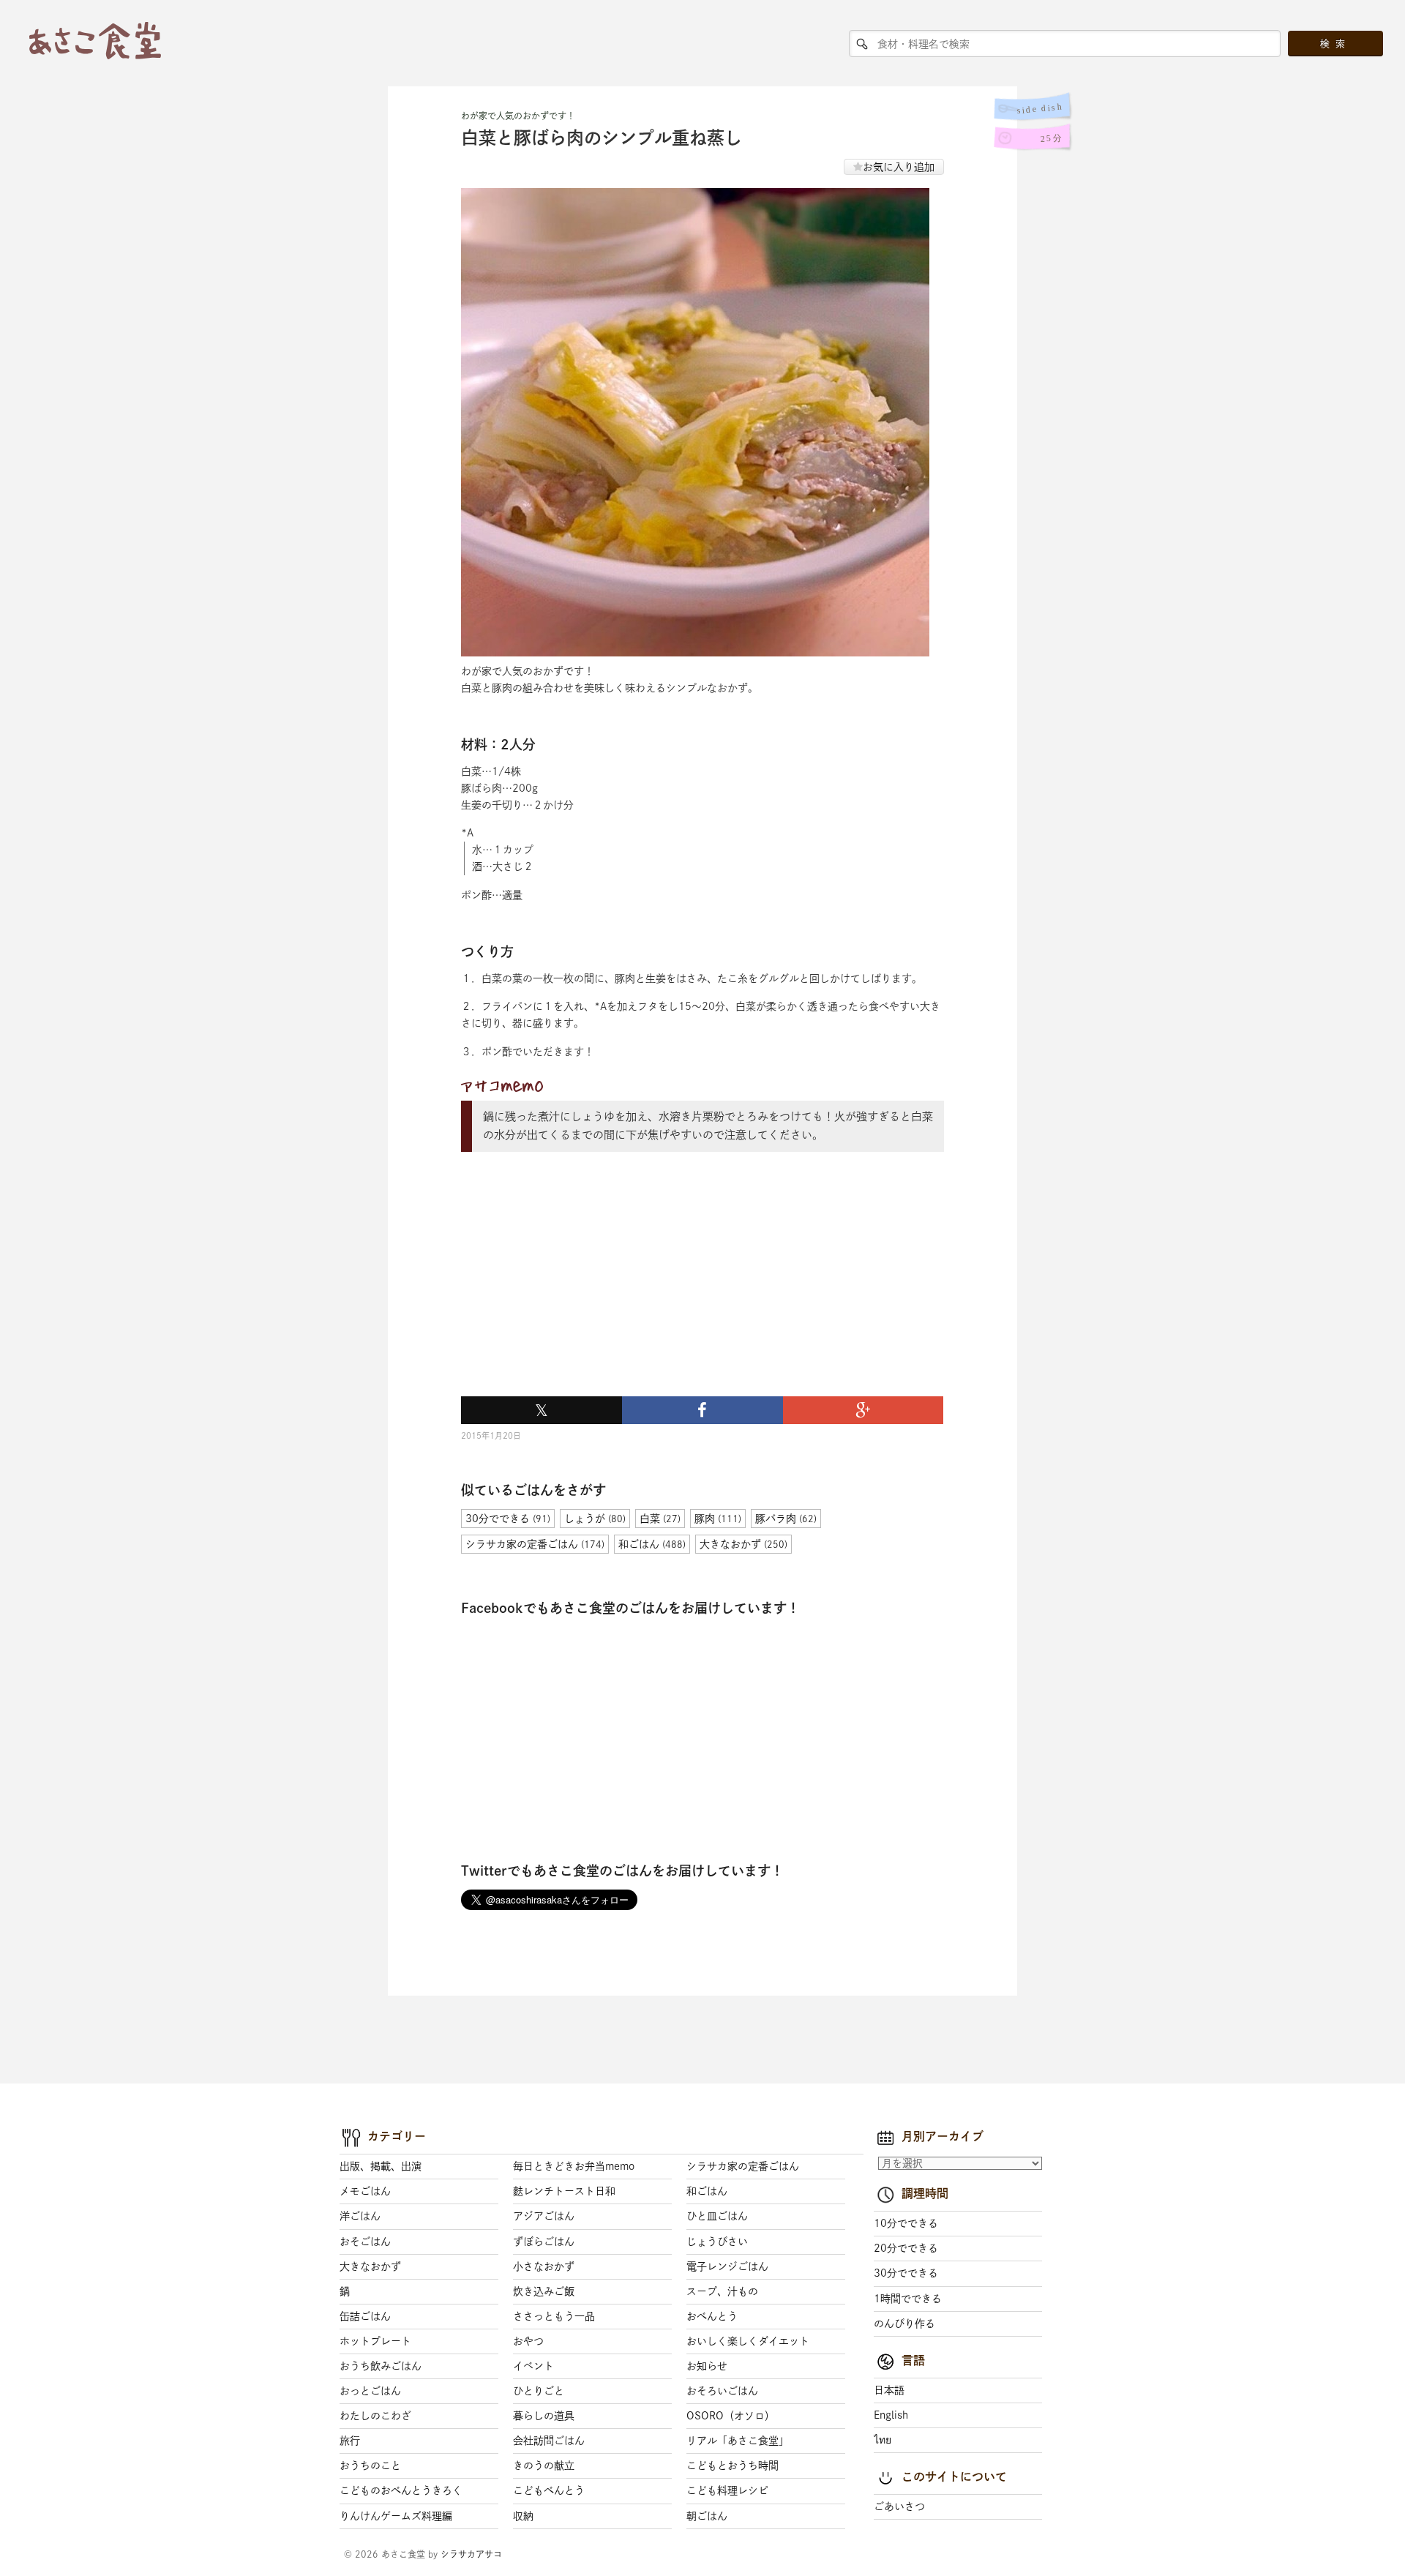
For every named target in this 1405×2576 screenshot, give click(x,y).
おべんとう (712, 2316)
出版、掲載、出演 (381, 2166)
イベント (533, 2366)
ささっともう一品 (554, 2316)
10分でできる (906, 2223)
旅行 (350, 2441)
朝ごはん (707, 2516)
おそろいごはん (722, 2391)
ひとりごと (539, 2391)
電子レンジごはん (727, 2266)
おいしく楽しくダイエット (748, 2341)
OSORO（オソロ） (731, 2416)
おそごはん (365, 2242)
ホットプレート (375, 2341)
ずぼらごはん (544, 2242)
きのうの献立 (544, 2465)
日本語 (889, 2390)
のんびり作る (904, 2324)
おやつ (528, 2341)
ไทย (883, 2440)
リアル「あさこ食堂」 (738, 2441)
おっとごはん (370, 2391)
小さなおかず (544, 2266)
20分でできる (906, 2248)
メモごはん (365, 2191)
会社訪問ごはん (549, 2441)
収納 (523, 2516)
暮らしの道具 (544, 2416)
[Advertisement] (571, 1291)
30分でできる (906, 2273)
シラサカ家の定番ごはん (743, 2166)
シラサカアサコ (471, 2554)
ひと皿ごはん (717, 2216)
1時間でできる (908, 2299)
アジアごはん (544, 2216)
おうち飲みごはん (381, 2366)
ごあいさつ (899, 2506)
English (891, 2415)
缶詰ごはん (365, 2316)
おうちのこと (370, 2465)
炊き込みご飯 (544, 2291)
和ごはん (707, 2191)
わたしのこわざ (375, 2416)
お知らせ (707, 2366)
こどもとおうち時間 (733, 2465)
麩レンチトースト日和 (564, 2191)
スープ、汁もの (722, 2291)
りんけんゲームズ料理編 (396, 2516)
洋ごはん (360, 2216)
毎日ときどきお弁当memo (574, 2166)
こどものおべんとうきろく (401, 2490)
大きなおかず (370, 2266)
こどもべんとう (549, 2490)
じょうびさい (717, 2242)
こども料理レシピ (727, 2490)
